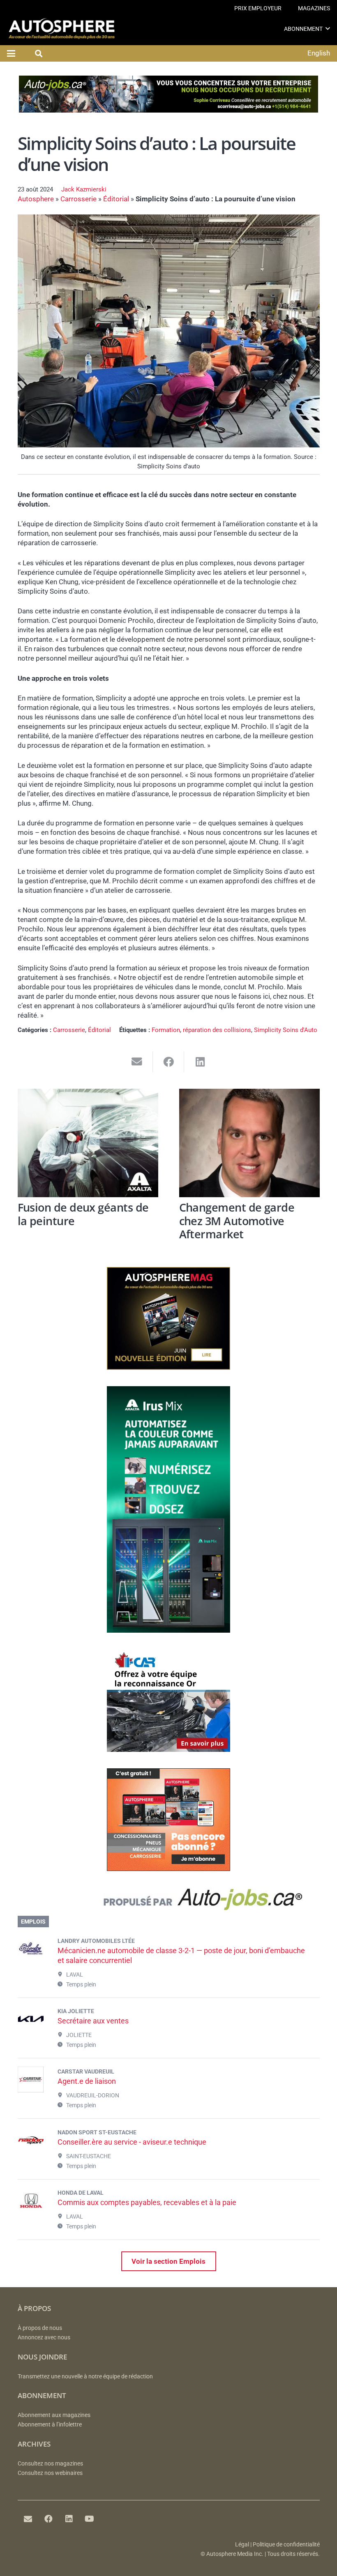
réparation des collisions (217, 1030)
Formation (166, 1030)
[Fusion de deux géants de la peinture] (88, 1143)
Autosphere (36, 199)
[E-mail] (28, 2519)
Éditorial (116, 199)
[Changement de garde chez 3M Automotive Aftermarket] (249, 1143)
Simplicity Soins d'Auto (286, 1030)
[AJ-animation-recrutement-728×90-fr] (168, 110)
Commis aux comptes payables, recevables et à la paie (147, 2202)
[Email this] (137, 1062)
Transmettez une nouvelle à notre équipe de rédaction (85, 2377)
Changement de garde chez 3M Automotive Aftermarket (237, 1221)
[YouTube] (90, 2519)
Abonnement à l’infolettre (50, 2425)
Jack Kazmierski (84, 189)
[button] (328, 29)
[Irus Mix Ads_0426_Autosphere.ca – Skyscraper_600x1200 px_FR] (168, 1630)
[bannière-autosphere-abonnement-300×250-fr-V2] (168, 1869)
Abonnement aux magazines (54, 2415)
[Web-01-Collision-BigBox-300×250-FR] (168, 1749)
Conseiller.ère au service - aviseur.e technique (132, 2142)
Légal (242, 2545)
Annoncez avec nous (44, 2338)
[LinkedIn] (69, 2519)
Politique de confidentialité (286, 2545)
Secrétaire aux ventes (93, 2021)
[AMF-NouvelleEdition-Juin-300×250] (168, 1367)
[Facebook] (48, 2519)
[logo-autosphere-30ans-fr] (62, 29)
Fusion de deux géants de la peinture (83, 1214)
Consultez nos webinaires (50, 2473)
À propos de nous (40, 2328)
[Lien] (169, 1902)
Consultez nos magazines (50, 2464)
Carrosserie (78, 199)
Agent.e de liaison (87, 2081)
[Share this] (169, 1062)
